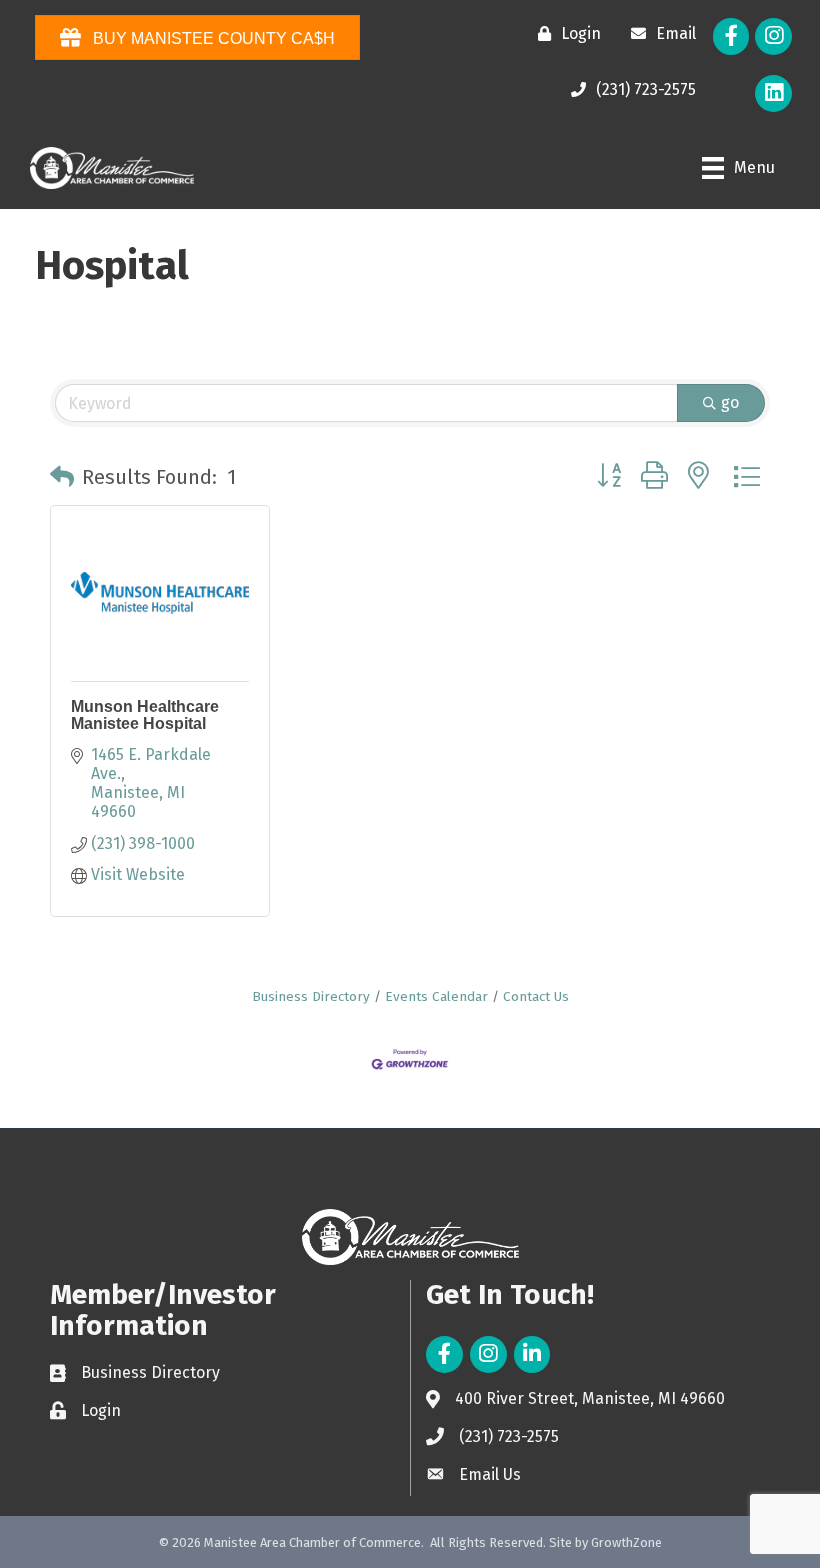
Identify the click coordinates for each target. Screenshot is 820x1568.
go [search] (730, 402)
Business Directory (311, 996)
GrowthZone (626, 1542)
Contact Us (536, 996)
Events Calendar (436, 996)
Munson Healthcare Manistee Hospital (145, 715)
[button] (62, 477)
